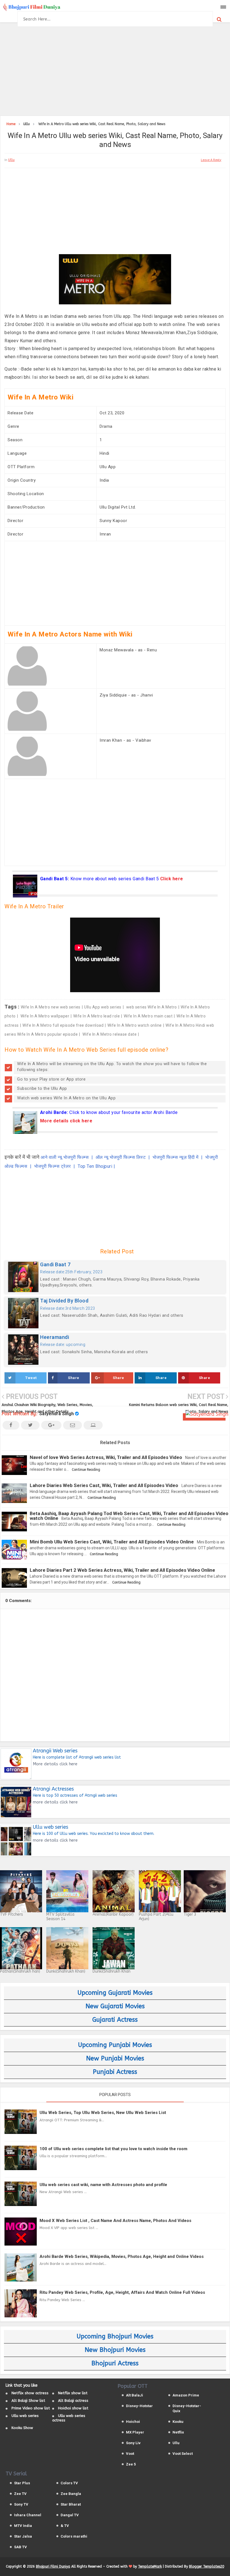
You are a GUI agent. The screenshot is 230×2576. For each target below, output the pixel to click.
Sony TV (21, 2504)
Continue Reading (86, 1470)
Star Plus (22, 2483)
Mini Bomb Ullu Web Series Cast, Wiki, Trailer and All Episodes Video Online (112, 1542)
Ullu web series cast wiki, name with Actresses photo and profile (103, 2185)
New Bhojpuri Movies (115, 2350)
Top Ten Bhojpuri (95, 1166)
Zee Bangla (71, 2494)
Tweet (31, 1378)
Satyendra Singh (57, 1414)
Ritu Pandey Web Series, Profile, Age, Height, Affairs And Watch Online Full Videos (122, 2292)
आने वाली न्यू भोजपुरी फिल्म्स (65, 1157)
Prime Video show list (31, 2408)
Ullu (11, 160)
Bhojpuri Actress (115, 2363)
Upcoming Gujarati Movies (115, 1993)
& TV (65, 2526)
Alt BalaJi (134, 2395)
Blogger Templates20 (207, 2566)
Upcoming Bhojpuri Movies (115, 2336)
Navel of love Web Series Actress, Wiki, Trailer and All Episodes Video (106, 1457)
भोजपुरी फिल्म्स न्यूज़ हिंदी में (176, 1157)
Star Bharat (71, 2504)
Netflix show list (73, 2393)
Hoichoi (133, 2422)
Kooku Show (22, 2428)
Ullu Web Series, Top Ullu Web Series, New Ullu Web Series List (103, 2113)
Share (74, 1378)
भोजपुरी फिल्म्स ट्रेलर (53, 1166)
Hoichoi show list (73, 2408)
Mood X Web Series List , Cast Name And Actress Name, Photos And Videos (115, 2221)
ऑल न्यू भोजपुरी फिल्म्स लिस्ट (121, 1157)
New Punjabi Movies (115, 2058)
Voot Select (183, 2454)
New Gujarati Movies (115, 2006)
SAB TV (20, 2547)
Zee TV (20, 2494)
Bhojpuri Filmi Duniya (53, 2566)
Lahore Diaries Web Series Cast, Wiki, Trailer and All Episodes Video (104, 1485)
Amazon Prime (186, 2395)
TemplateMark (150, 2566)
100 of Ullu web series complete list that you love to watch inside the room (113, 2149)
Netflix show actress (30, 2393)
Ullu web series (25, 2416)
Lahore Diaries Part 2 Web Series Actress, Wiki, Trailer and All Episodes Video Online (122, 1570)
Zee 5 (131, 2464)
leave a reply (211, 160)
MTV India (23, 2526)
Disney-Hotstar (139, 2406)
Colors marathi (74, 2536)
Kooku (178, 2422)
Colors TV (69, 2483)
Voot (130, 2454)
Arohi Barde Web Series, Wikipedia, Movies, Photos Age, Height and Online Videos (122, 2256)
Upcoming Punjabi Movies (115, 2045)
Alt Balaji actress (73, 2401)
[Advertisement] (115, 70)
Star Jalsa (23, 2536)
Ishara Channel (28, 2515)
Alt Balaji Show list (28, 2401)
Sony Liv (133, 2443)
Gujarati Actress (115, 2020)
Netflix (178, 2432)
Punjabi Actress (115, 2072)
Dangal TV (70, 2515)
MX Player (135, 2432)
